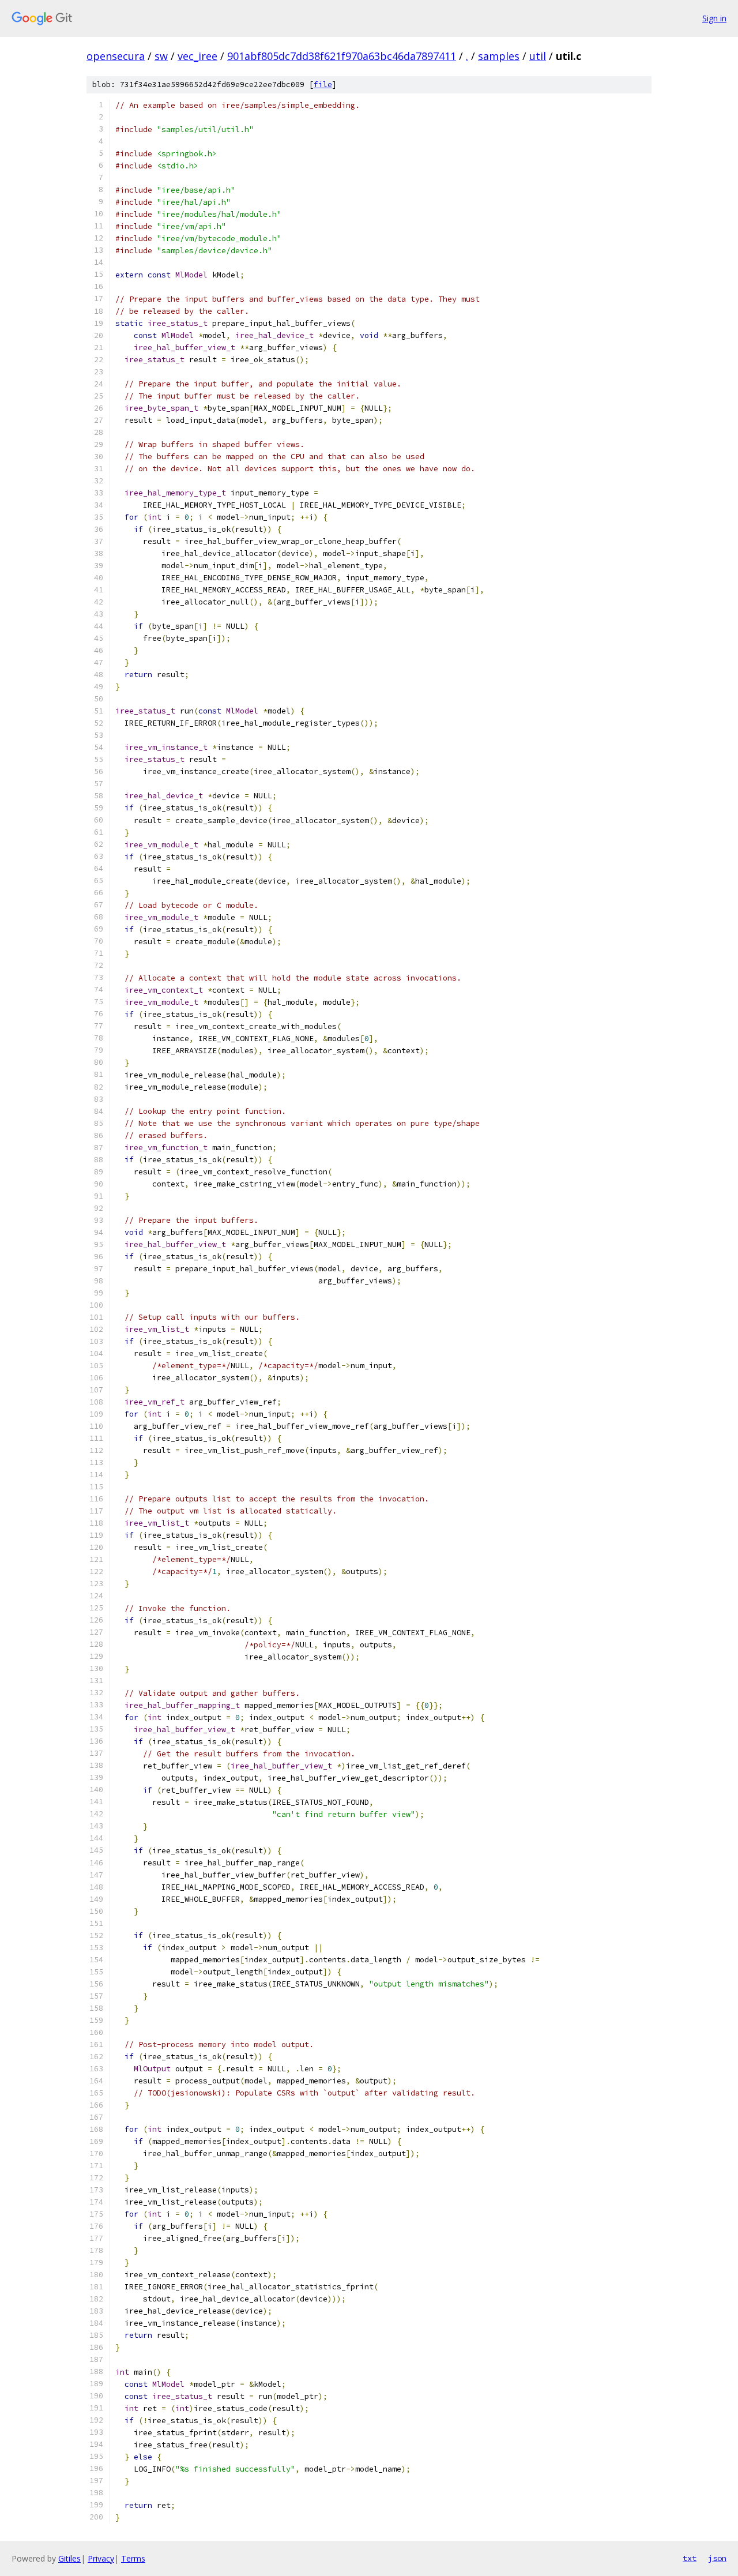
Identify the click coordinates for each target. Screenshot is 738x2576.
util (538, 56)
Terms (133, 2558)
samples (499, 56)
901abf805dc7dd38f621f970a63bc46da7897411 (342, 56)
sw (161, 56)
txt (690, 2558)
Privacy (101, 2558)
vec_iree (197, 56)
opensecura (116, 56)
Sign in (714, 18)
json (717, 2558)
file (323, 85)
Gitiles (69, 2558)
